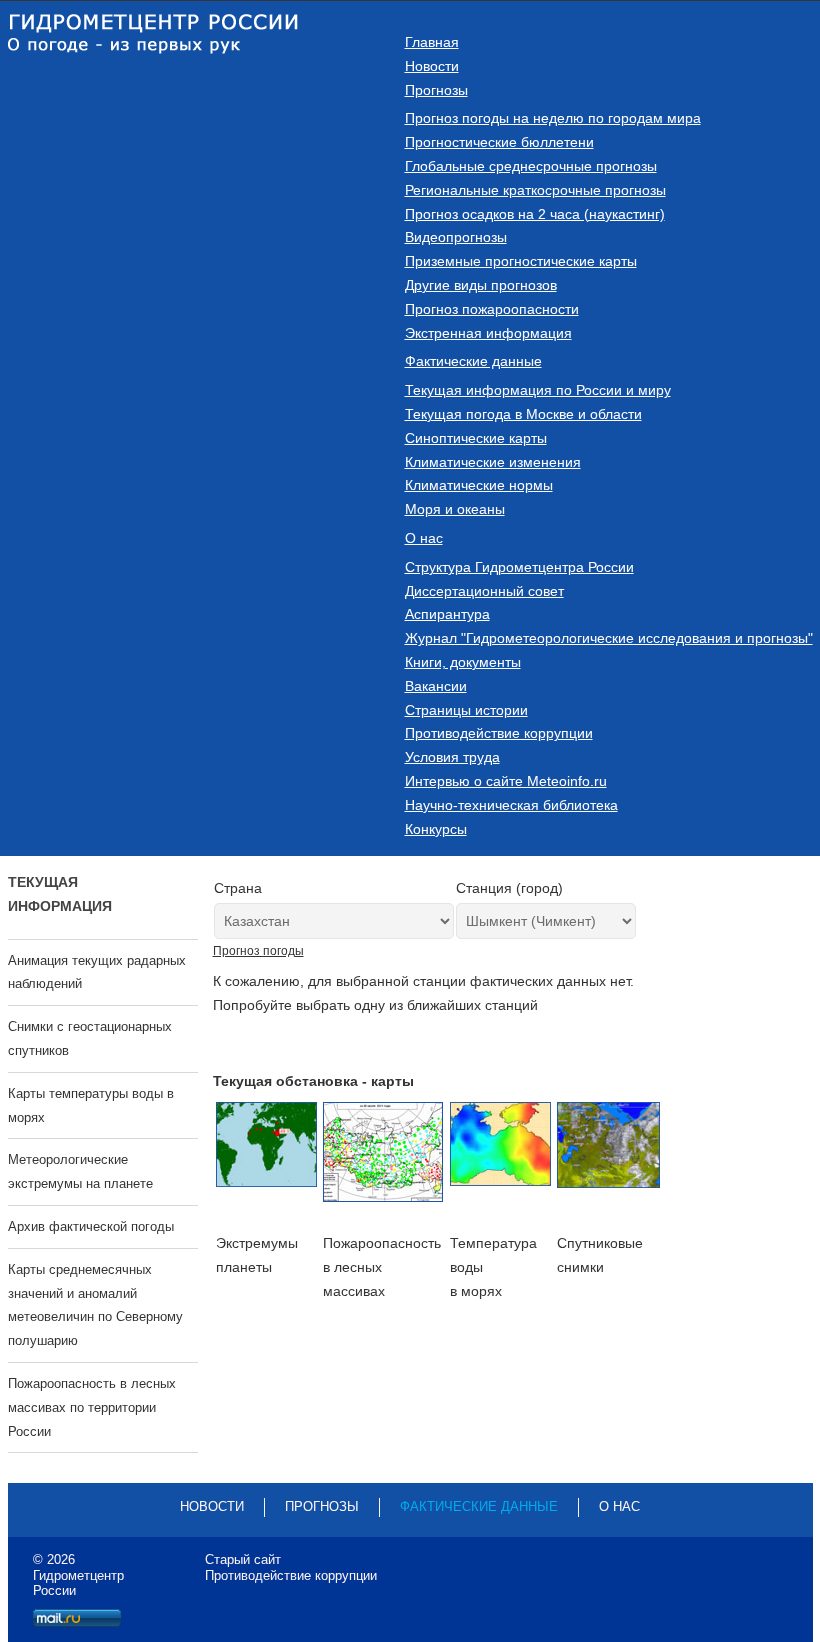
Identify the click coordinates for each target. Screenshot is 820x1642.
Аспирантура (447, 614)
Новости (432, 66)
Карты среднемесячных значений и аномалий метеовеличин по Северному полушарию (95, 1305)
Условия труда (452, 757)
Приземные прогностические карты (521, 261)
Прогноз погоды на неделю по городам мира (553, 118)
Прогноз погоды (258, 951)
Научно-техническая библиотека (511, 805)
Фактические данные (473, 361)
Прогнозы (436, 90)
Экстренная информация (488, 333)
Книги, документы (463, 662)
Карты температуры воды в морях (91, 1105)
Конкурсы (436, 829)
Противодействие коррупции (499, 733)
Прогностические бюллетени (499, 142)
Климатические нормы (479, 485)
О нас (424, 538)
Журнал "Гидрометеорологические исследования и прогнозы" (609, 638)
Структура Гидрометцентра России (519, 567)
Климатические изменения (493, 462)
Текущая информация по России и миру (538, 390)
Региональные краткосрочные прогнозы (535, 190)
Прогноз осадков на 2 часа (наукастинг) (535, 214)
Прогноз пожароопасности (492, 309)
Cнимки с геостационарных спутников (90, 1038)
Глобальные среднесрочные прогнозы (531, 166)
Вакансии (436, 686)
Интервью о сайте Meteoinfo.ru (506, 781)
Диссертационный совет (484, 591)
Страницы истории (466, 710)
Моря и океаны (455, 509)
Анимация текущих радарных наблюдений (97, 972)
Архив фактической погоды (91, 1226)
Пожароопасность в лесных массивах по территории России (92, 1407)
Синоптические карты (476, 438)
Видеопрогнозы (456, 237)
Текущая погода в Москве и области (523, 414)
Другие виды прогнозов (481, 285)
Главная (432, 42)
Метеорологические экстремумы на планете (80, 1171)
